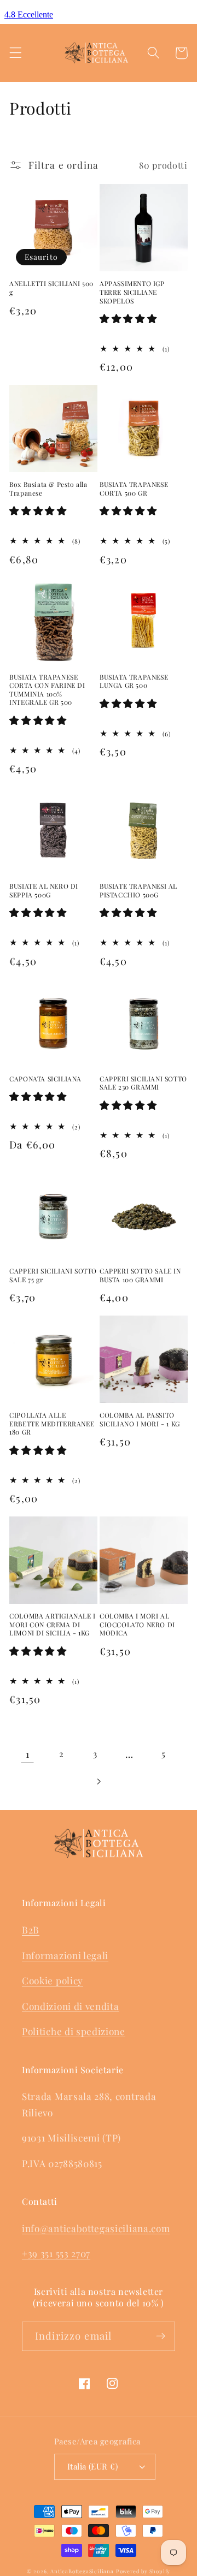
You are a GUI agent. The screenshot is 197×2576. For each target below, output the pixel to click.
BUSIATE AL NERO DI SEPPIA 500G (44, 891)
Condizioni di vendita (71, 2006)
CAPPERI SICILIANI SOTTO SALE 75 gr (53, 1275)
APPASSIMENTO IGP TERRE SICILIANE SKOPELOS (132, 292)
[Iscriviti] (161, 2336)
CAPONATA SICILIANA (45, 1079)
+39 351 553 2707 (56, 2253)
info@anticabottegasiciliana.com (96, 2228)
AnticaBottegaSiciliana (82, 2571)
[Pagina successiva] (99, 1781)
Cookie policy (53, 1980)
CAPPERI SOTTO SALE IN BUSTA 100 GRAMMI (140, 1275)
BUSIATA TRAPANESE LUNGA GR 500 (134, 682)
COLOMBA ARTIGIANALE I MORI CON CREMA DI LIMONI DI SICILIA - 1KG (53, 1625)
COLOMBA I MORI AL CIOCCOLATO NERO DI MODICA (137, 1625)
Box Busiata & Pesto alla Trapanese (48, 489)
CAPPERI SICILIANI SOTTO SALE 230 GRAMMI (143, 1083)
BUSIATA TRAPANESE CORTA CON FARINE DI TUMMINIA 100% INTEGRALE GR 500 (47, 690)
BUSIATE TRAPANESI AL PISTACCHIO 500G (138, 891)
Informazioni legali (65, 1955)
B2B (31, 1929)
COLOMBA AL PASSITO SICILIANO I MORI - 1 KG (140, 1420)
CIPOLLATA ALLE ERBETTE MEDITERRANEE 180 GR (52, 1424)
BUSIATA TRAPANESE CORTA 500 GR (134, 489)
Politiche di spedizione (74, 2031)
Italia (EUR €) (92, 2466)
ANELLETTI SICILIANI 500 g (51, 288)
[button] (16, 53)
